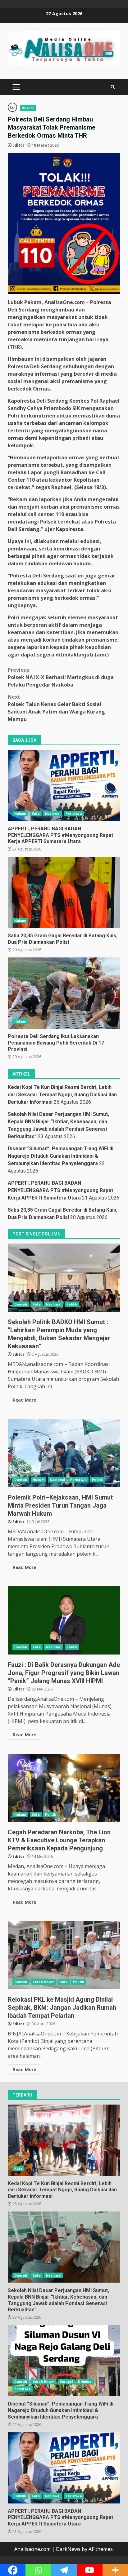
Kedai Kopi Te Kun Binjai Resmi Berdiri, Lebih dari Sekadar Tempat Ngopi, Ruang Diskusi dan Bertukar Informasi (62, 1095)
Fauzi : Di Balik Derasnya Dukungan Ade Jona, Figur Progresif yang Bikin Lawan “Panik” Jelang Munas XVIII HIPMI (64, 1620)
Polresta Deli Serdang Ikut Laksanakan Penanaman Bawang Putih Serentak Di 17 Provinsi (64, 993)
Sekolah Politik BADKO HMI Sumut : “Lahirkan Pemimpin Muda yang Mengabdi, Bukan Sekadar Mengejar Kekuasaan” (64, 1278)
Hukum (28, 108)
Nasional (53, 814)
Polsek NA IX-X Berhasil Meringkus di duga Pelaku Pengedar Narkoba (61, 677)
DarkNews (68, 2549)
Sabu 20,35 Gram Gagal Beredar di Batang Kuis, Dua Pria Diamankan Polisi (64, 892)
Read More (24, 1400)
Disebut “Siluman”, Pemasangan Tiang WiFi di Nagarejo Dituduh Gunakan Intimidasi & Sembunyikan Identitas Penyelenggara (61, 1156)
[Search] (113, 87)
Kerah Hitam (43, 1982)
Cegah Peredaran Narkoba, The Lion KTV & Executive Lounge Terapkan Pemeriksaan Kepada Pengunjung (64, 1788)
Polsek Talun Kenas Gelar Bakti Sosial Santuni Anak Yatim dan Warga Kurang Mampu (56, 708)
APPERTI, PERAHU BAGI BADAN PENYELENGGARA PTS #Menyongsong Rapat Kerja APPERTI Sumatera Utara (64, 785)
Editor (18, 145)
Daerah (21, 1304)
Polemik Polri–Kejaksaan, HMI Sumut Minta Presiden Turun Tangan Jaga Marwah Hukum (64, 1453)
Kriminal (85, 2382)
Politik (72, 1304)
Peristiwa (74, 814)
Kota (36, 814)
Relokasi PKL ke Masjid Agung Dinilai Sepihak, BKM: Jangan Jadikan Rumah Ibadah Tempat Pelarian (64, 1955)
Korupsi (66, 2382)
